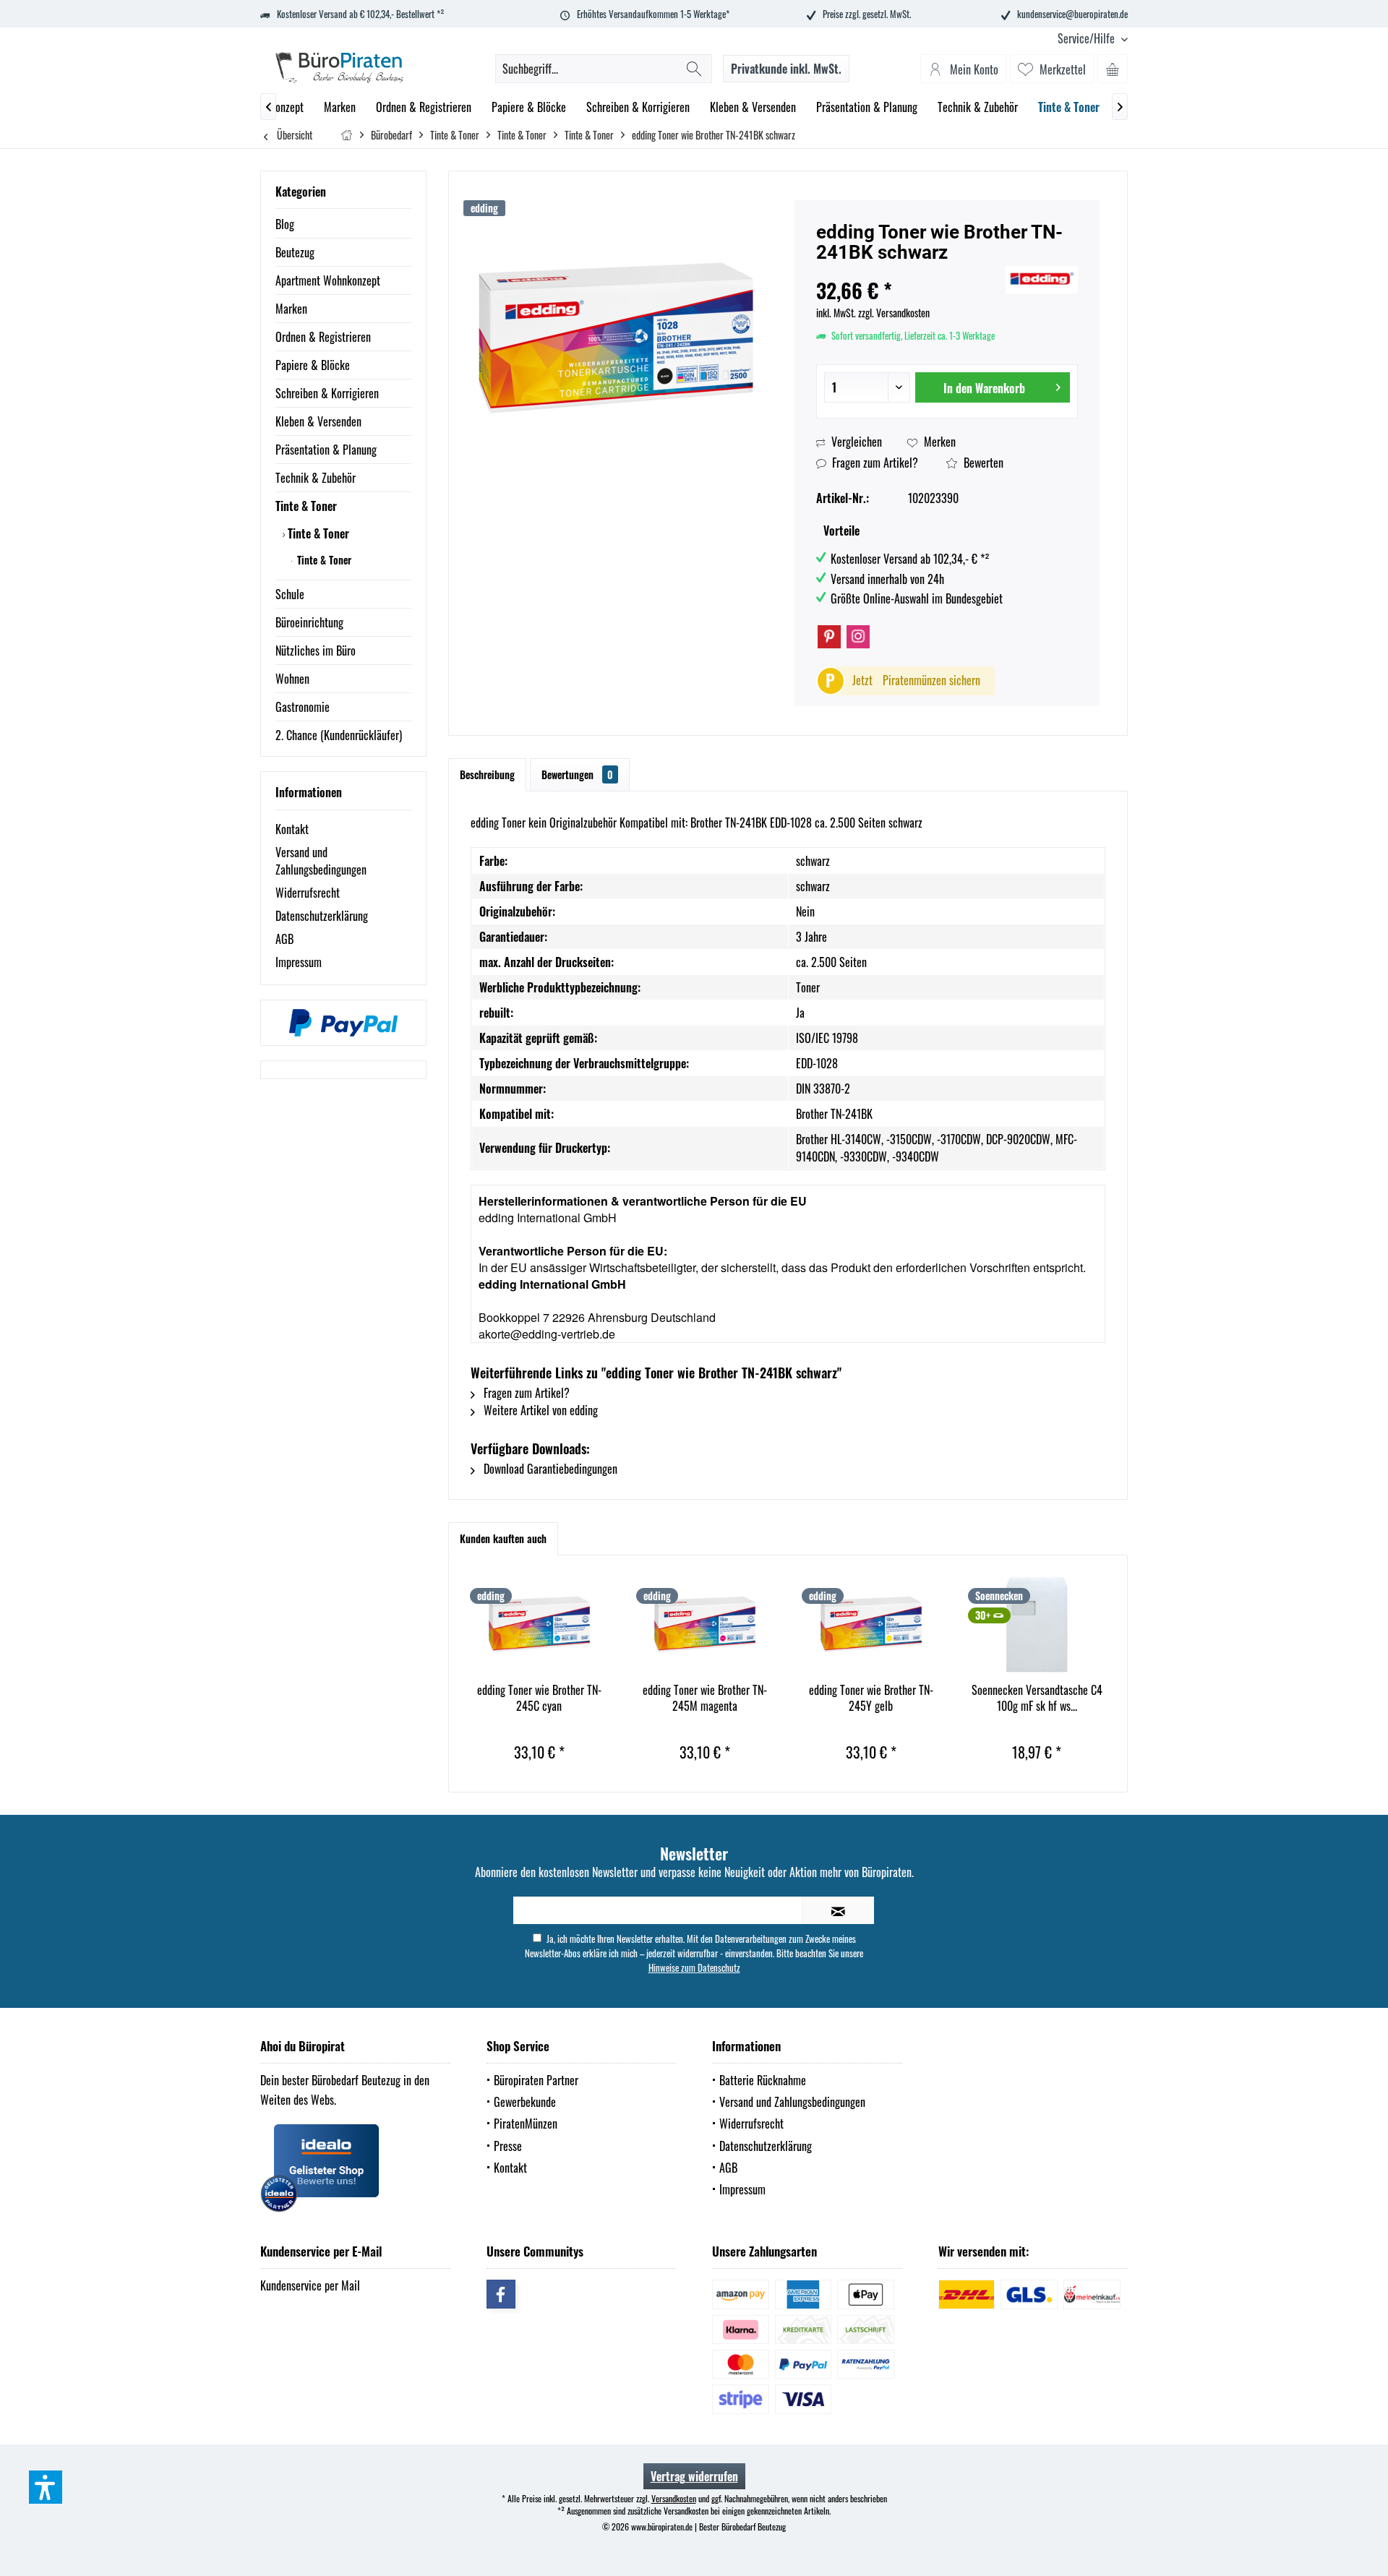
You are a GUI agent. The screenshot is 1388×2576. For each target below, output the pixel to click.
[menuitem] (1087, 39)
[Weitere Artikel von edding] (1042, 280)
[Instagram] (858, 637)
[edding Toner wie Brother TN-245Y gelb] (871, 1624)
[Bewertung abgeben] (909, 271)
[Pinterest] (829, 637)
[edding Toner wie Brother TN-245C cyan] (539, 1624)
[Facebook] (501, 2294)
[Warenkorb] (1113, 69)
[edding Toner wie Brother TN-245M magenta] (706, 1624)
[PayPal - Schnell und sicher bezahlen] (343, 1023)
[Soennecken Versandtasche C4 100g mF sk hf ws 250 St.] (1037, 1624)
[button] (46, 2487)
